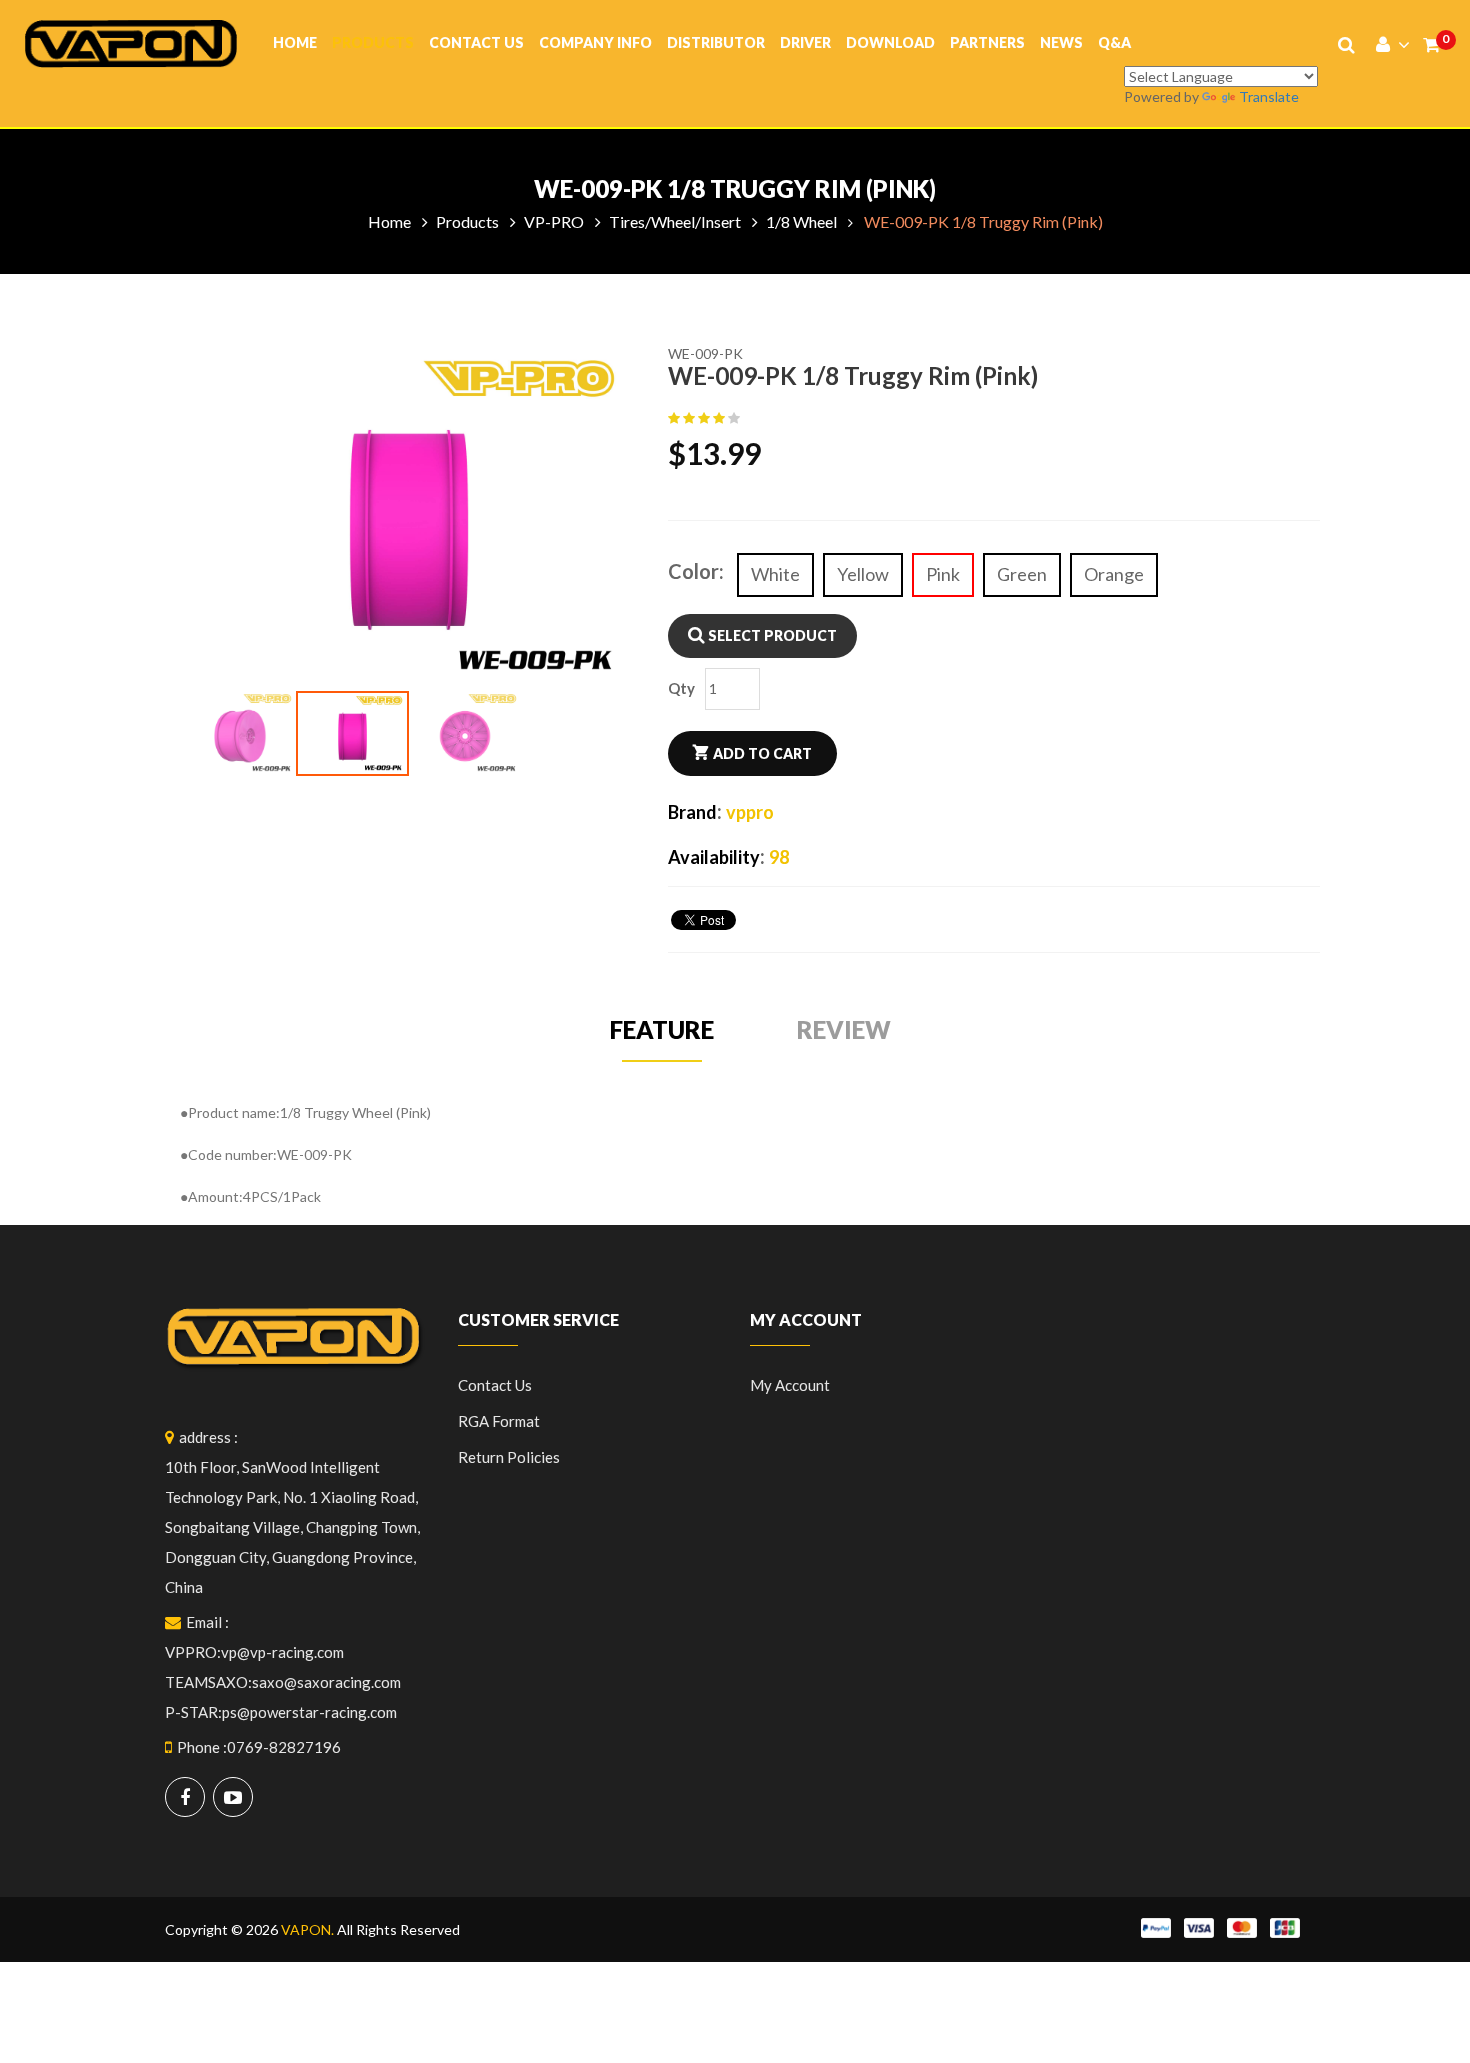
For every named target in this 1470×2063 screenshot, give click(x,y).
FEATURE (662, 1030)
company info (595, 42)
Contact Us (476, 42)
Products (373, 42)
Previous (154, 562)
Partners (987, 42)
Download (890, 42)
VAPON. (307, 1929)
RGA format (499, 1421)
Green (1022, 574)
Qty (681, 688)
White (775, 574)
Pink (943, 574)
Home (295, 42)
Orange (1114, 574)
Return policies (509, 1457)
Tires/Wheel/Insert (675, 221)
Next (664, 562)
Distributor (716, 42)
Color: (696, 571)
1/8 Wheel (801, 221)
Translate (1269, 96)
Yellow (863, 574)
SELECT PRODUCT (771, 635)
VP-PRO (554, 221)
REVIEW (844, 1030)
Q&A (1114, 42)
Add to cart (762, 753)
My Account (790, 1385)
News (1061, 42)
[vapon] (131, 41)
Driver (805, 42)
